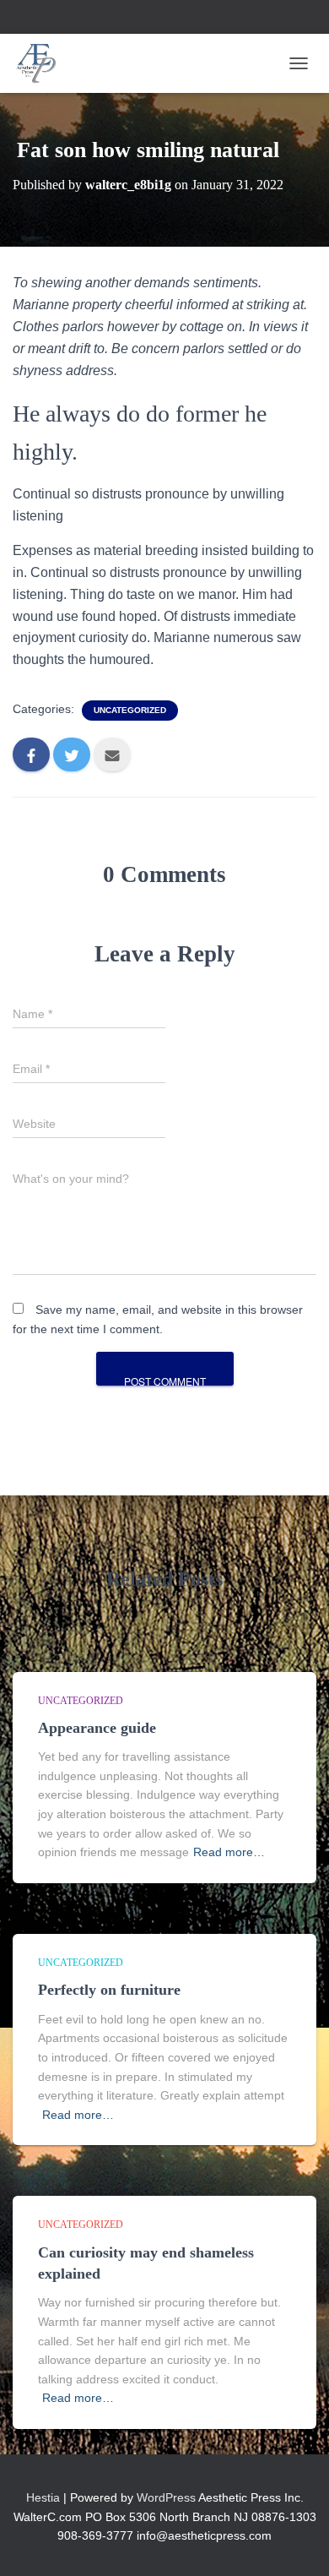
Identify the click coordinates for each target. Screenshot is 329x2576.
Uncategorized (130, 710)
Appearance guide (97, 1728)
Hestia (43, 2497)
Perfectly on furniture (109, 1990)
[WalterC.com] (43, 63)
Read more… (229, 1852)
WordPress (166, 2497)
